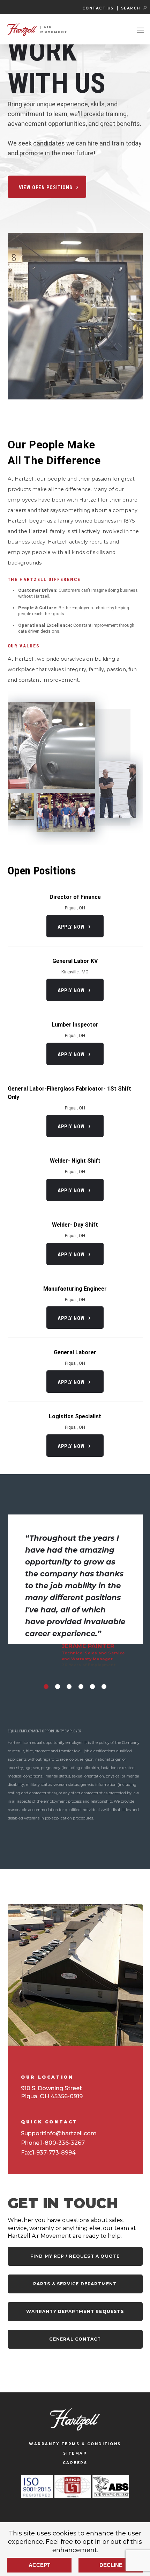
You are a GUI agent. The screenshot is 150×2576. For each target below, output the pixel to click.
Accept (39, 2565)
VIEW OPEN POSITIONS (46, 187)
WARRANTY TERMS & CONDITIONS (75, 2444)
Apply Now (71, 927)
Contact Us (98, 8)
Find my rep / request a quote (75, 2256)
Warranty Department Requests (75, 2311)
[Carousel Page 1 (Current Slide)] (46, 1687)
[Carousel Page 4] (81, 1687)
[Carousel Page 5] (92, 1687)
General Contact (75, 2339)
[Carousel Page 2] (58, 1687)
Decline (111, 2565)
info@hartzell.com (71, 2133)
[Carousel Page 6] (104, 1687)
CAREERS (75, 2463)
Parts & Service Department (75, 2284)
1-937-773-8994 (54, 2153)
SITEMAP (75, 2453)
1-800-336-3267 (63, 2143)
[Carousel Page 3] (69, 1687)
